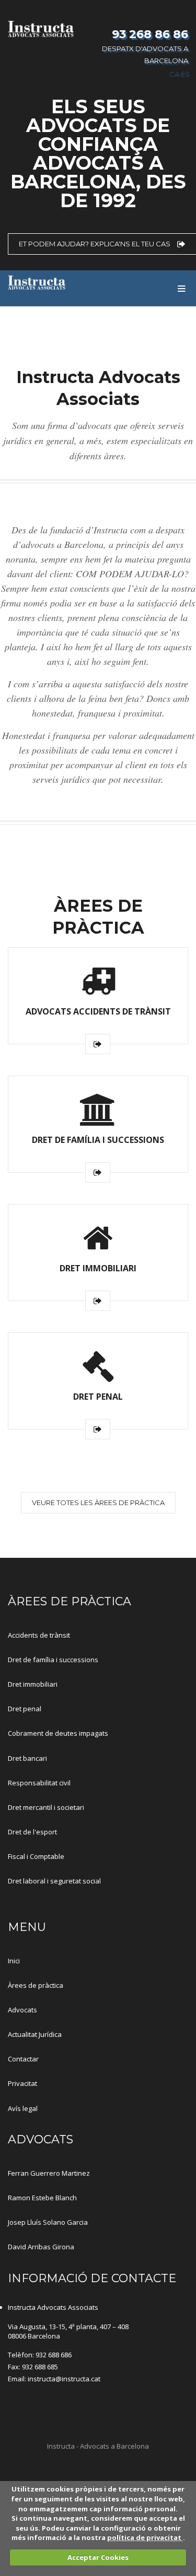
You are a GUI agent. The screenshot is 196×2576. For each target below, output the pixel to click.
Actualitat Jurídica (35, 2034)
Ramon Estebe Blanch (42, 2198)
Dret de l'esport (32, 1832)
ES (184, 73)
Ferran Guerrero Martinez (49, 2173)
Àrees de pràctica (36, 1985)
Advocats (22, 2010)
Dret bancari (27, 1758)
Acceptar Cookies (98, 2557)
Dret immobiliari (33, 1684)
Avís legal (23, 2108)
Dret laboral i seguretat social (54, 1881)
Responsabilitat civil (39, 1783)
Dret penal (25, 1709)
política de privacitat (145, 2537)
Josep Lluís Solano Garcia (48, 2222)
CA (173, 73)
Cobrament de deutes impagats (58, 1733)
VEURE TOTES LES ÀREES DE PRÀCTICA (98, 1502)
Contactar (23, 2059)
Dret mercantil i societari (46, 1807)
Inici (14, 1961)
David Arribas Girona (41, 2247)
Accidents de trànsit (39, 1635)
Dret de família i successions (53, 1660)
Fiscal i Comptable (36, 1856)
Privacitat (22, 2083)
